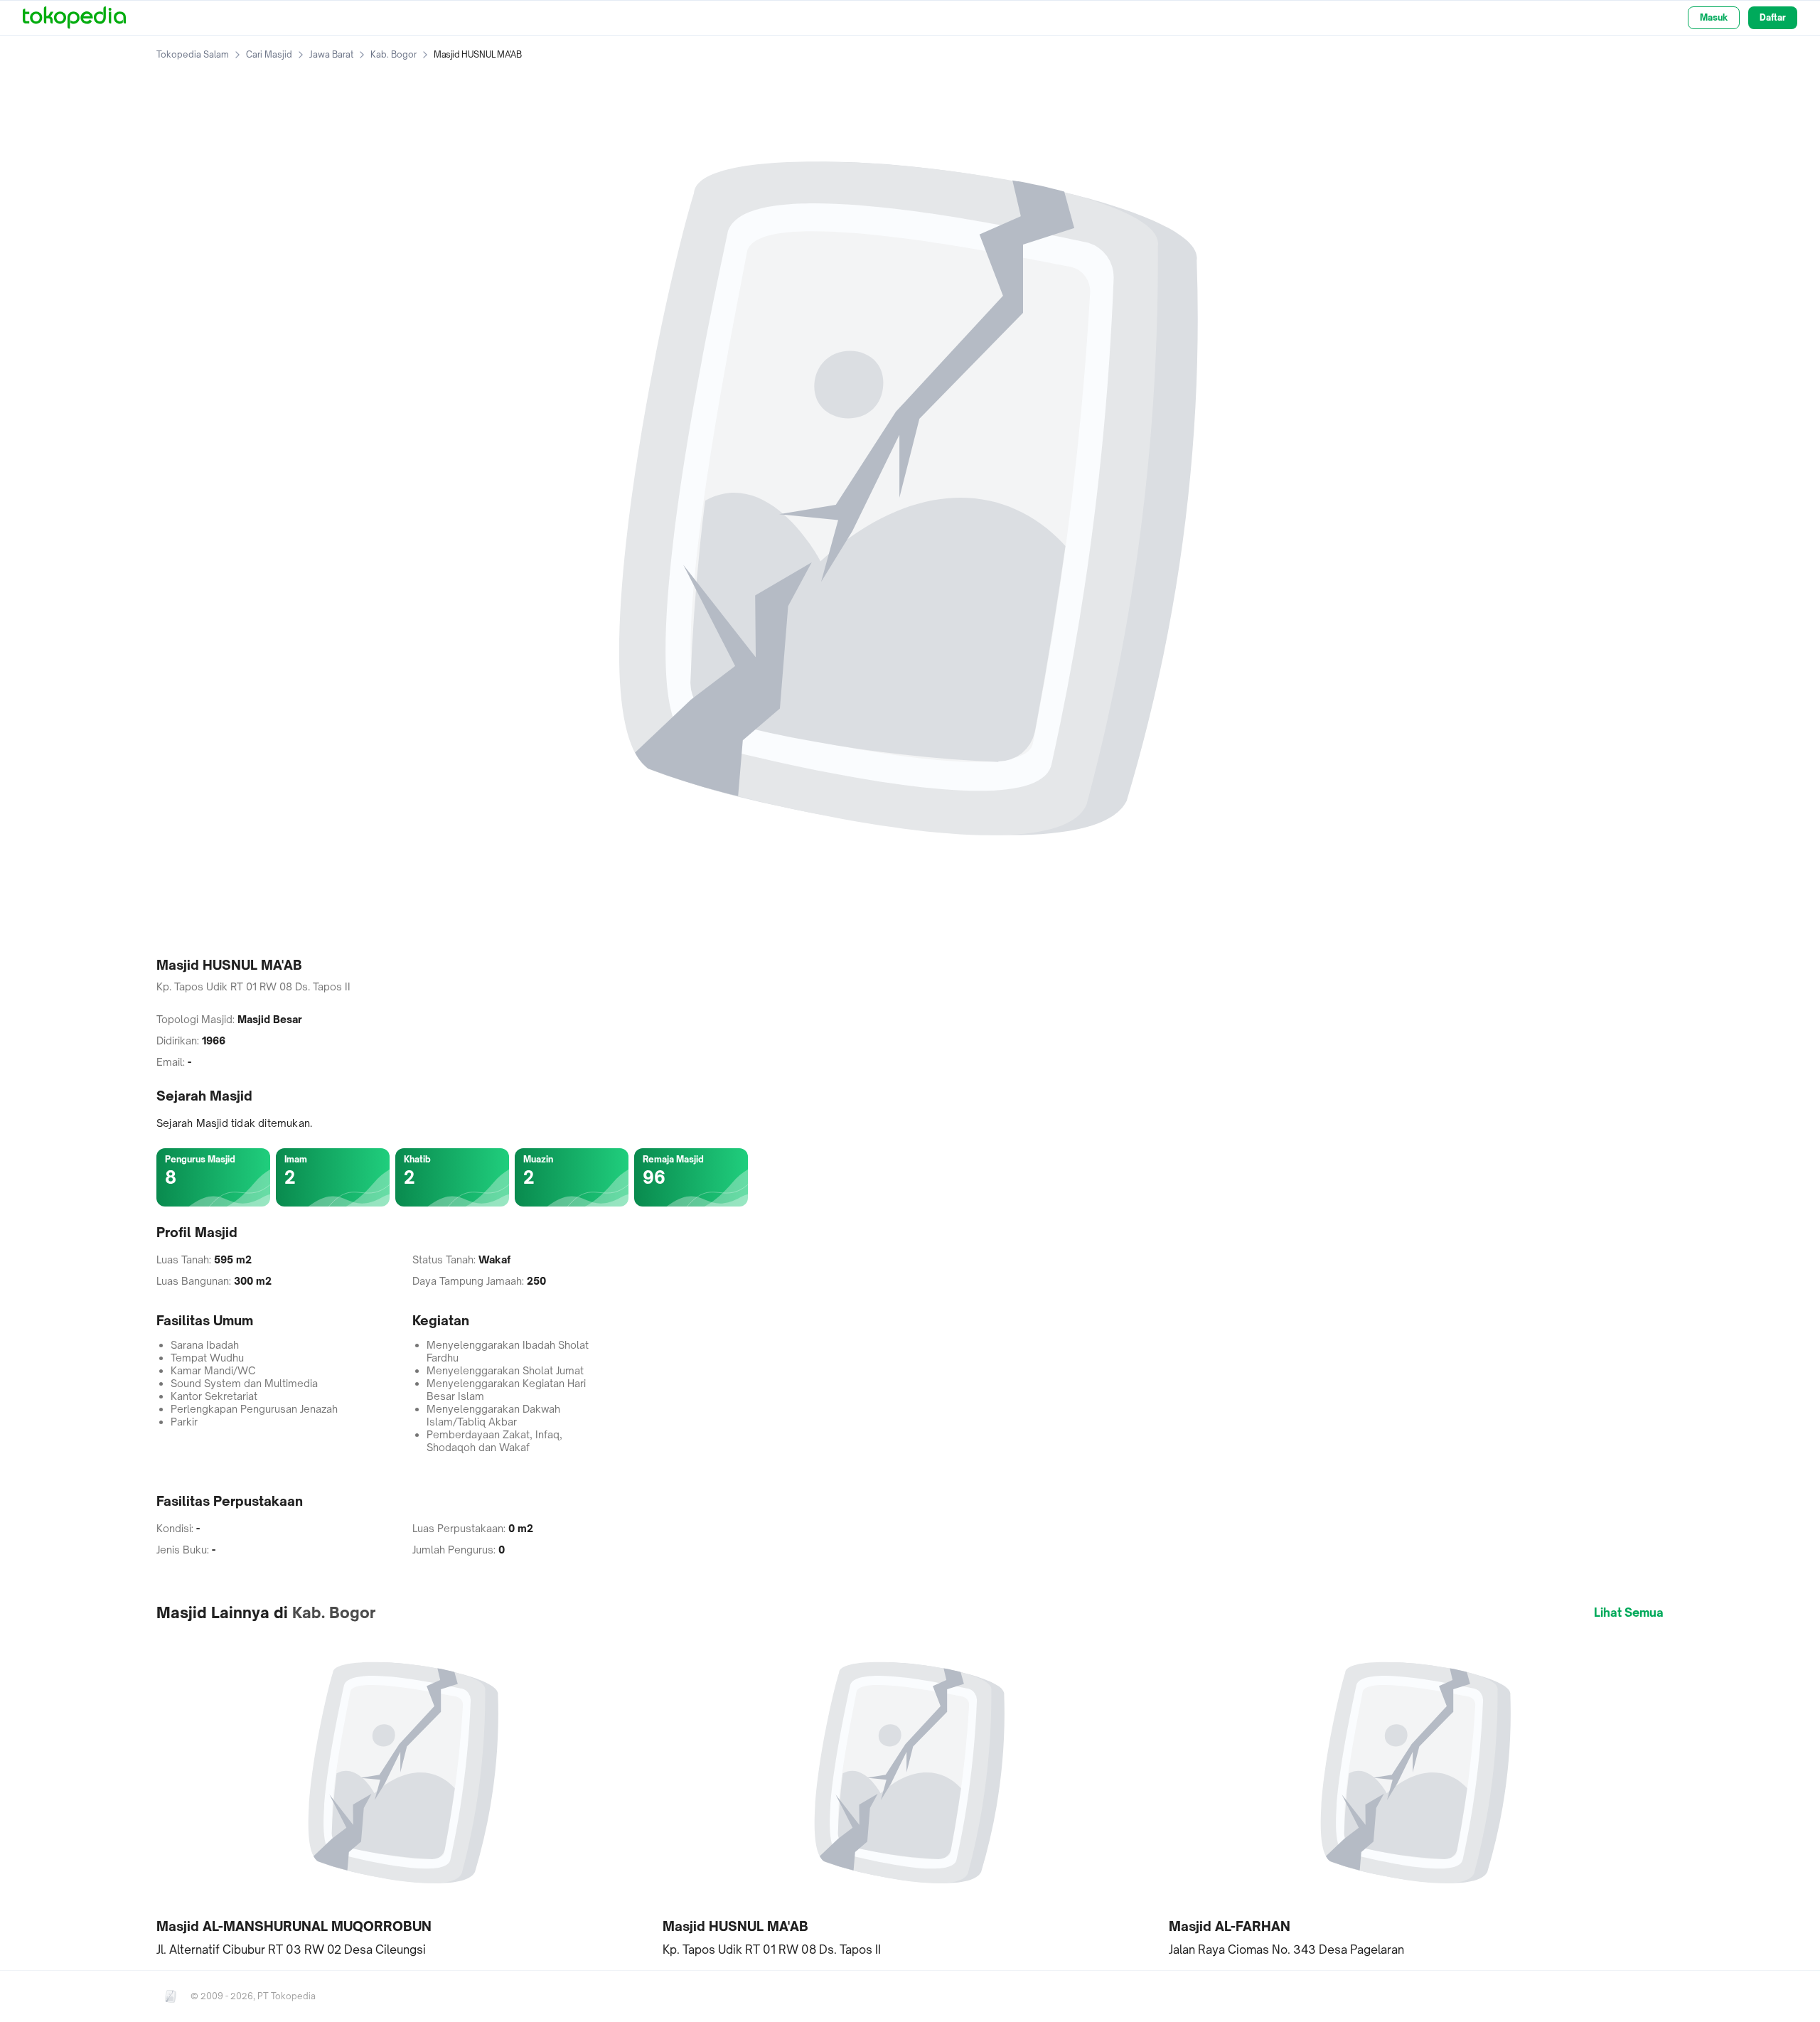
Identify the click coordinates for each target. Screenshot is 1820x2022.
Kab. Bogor (394, 54)
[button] (404, 1796)
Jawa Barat (331, 54)
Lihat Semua (1629, 1612)
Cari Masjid (269, 54)
